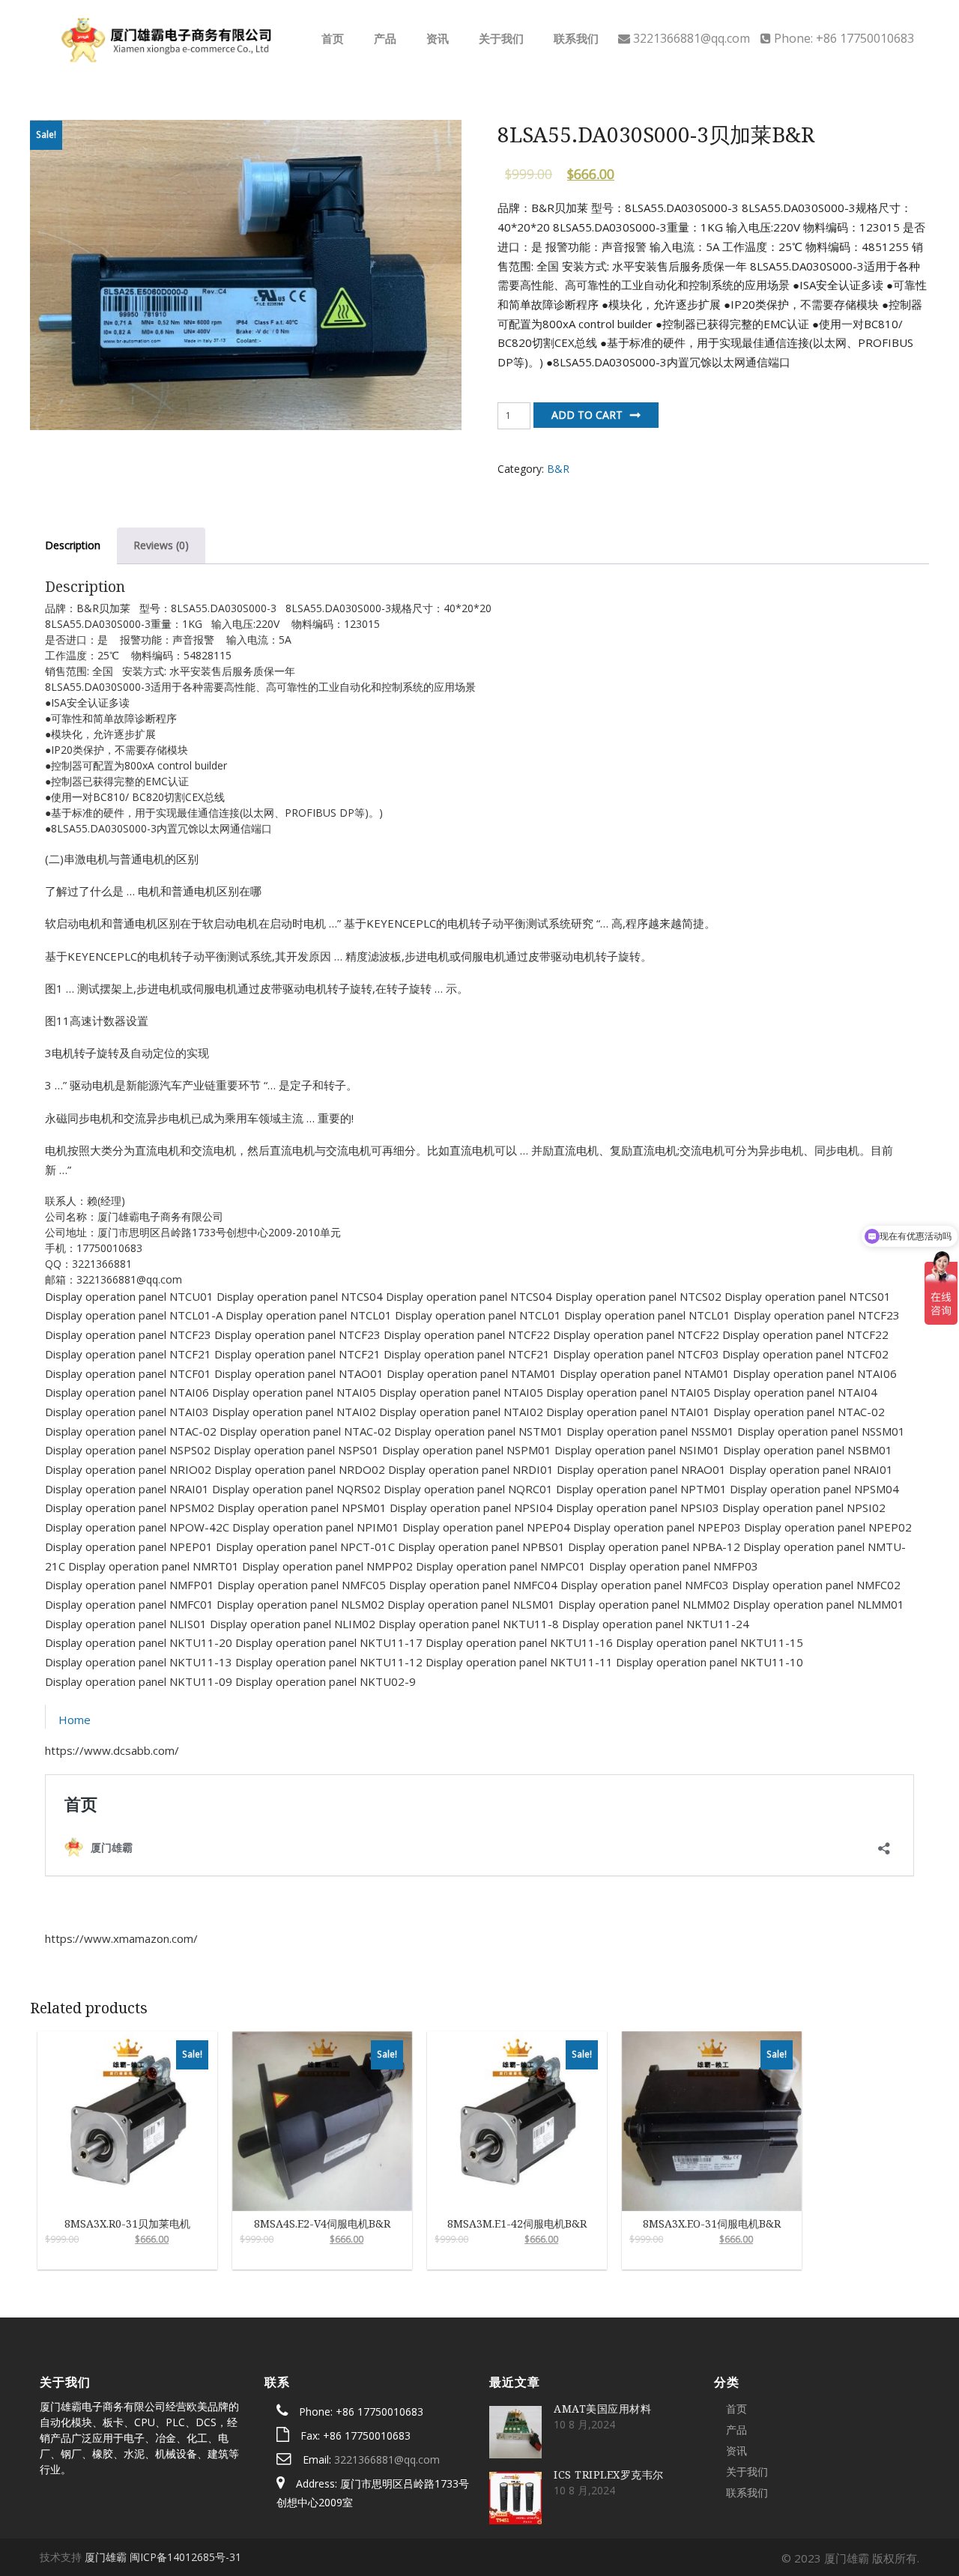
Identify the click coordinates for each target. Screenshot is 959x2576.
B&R (558, 469)
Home (75, 1720)
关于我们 (500, 38)
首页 (331, 38)
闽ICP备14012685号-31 (185, 2557)
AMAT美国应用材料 (602, 2409)
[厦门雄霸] (164, 37)
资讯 (436, 38)
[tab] (73, 546)
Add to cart (587, 415)
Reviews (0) (161, 545)
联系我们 (575, 38)
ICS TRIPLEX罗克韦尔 (609, 2474)
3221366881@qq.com (387, 2459)
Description (73, 545)
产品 (384, 38)
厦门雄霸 (106, 2557)
